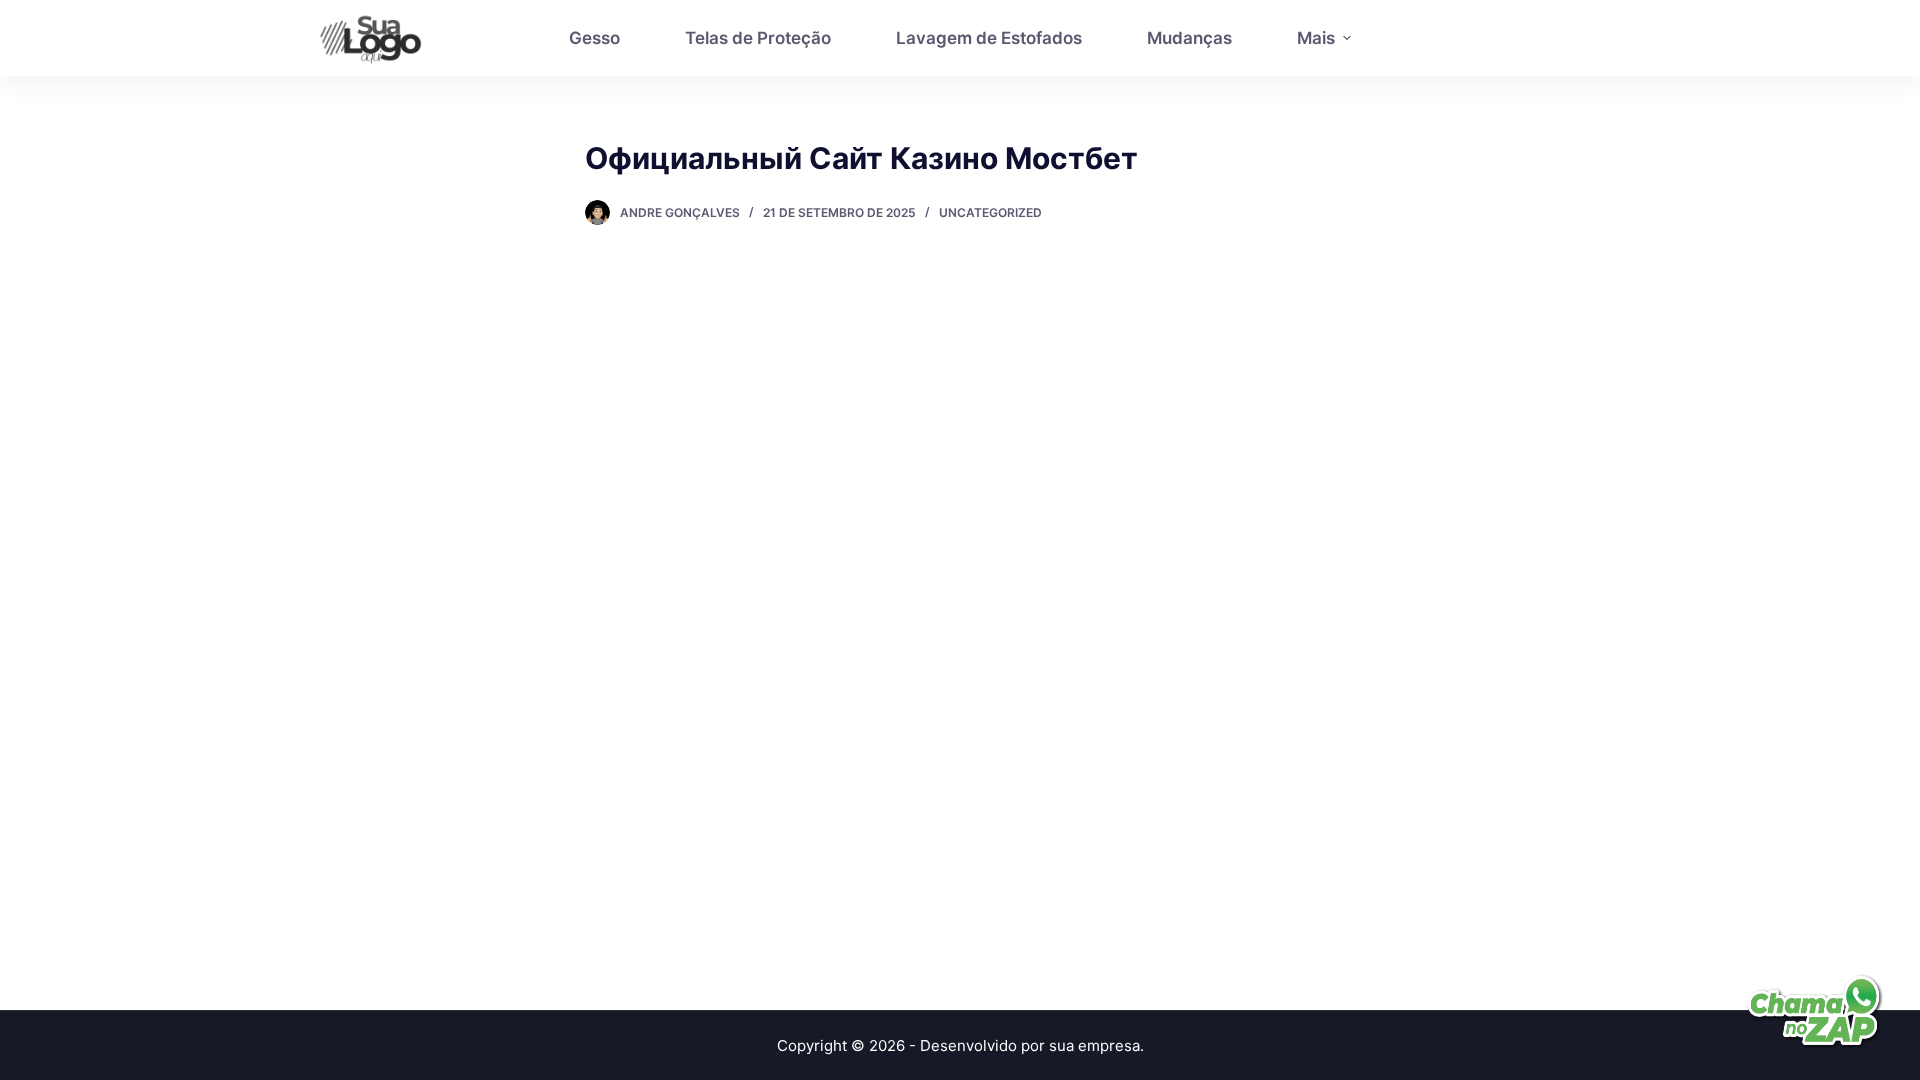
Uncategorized (990, 212)
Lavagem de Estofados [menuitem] (989, 38)
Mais (1316, 38)
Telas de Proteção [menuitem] (758, 38)
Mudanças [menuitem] (1189, 38)
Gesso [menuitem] (594, 38)
